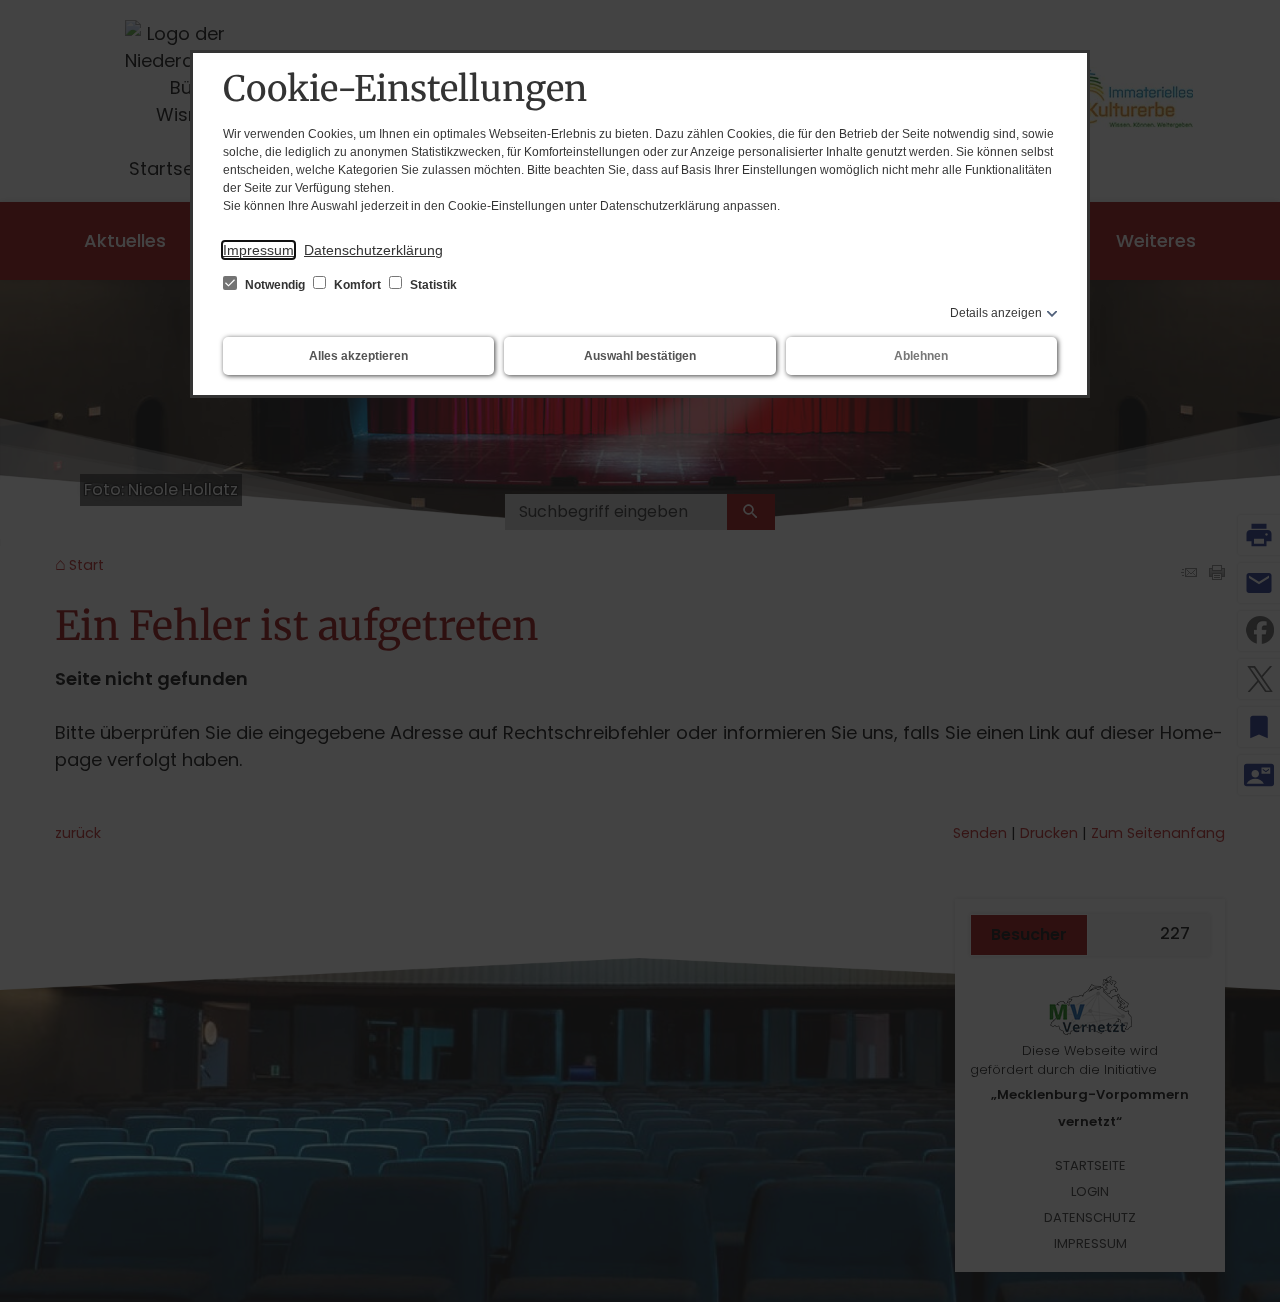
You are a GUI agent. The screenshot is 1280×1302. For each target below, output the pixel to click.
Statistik (432, 285)
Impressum (258, 250)
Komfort (357, 285)
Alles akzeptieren (358, 356)
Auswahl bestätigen (640, 356)
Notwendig (275, 285)
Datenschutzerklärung (373, 250)
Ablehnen (921, 356)
